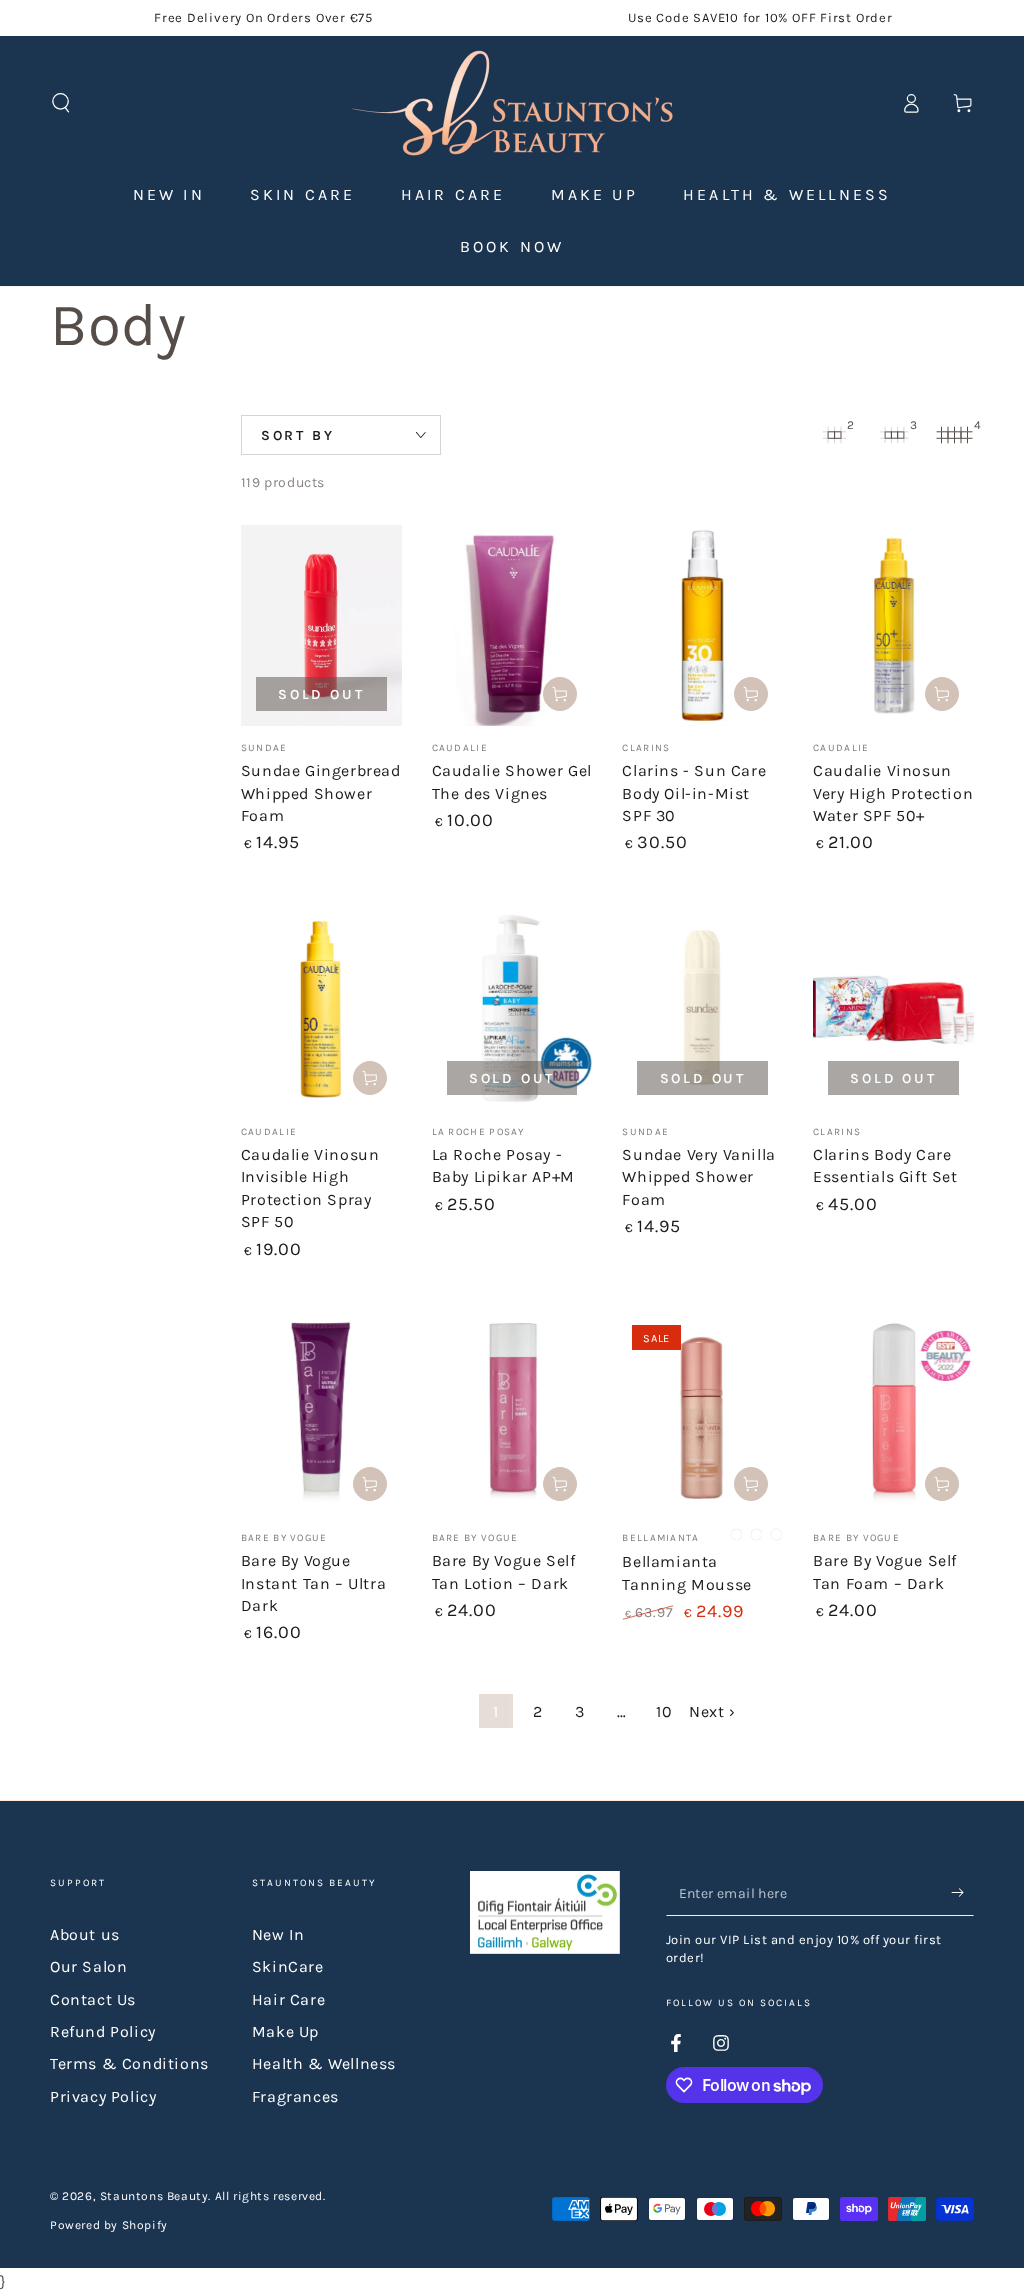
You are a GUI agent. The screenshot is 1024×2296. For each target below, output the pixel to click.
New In (278, 1934)
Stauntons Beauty (154, 2196)
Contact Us (93, 1999)
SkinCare (288, 1966)
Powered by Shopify (109, 2225)
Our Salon (88, 1966)
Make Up (285, 2031)
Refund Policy (103, 2031)
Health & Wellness (324, 2063)
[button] (61, 103)
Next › (712, 1711)
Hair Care (288, 1999)
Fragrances (295, 2096)
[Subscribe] (962, 1893)
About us (85, 1934)
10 (664, 1711)
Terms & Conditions (129, 2063)
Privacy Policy (103, 2096)
